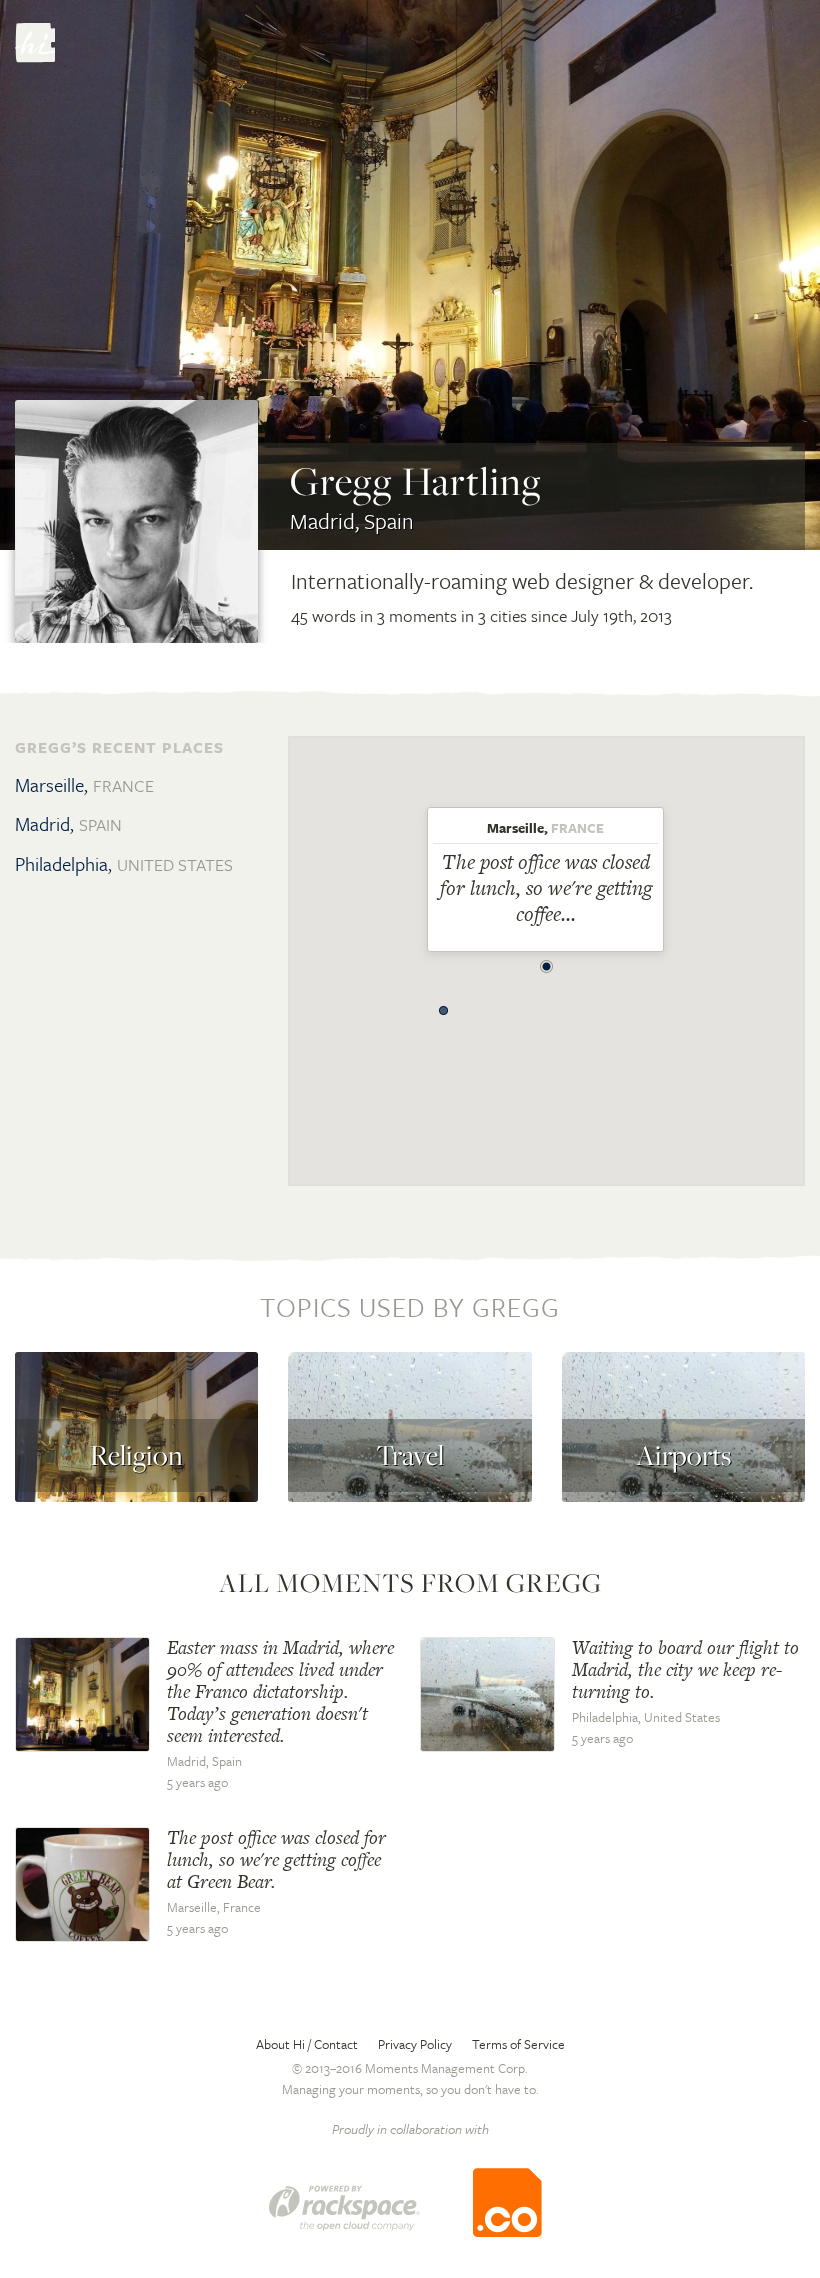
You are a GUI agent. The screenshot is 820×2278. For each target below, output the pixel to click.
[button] (547, 961)
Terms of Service (518, 2044)
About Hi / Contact (307, 2044)
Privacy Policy (415, 2044)
